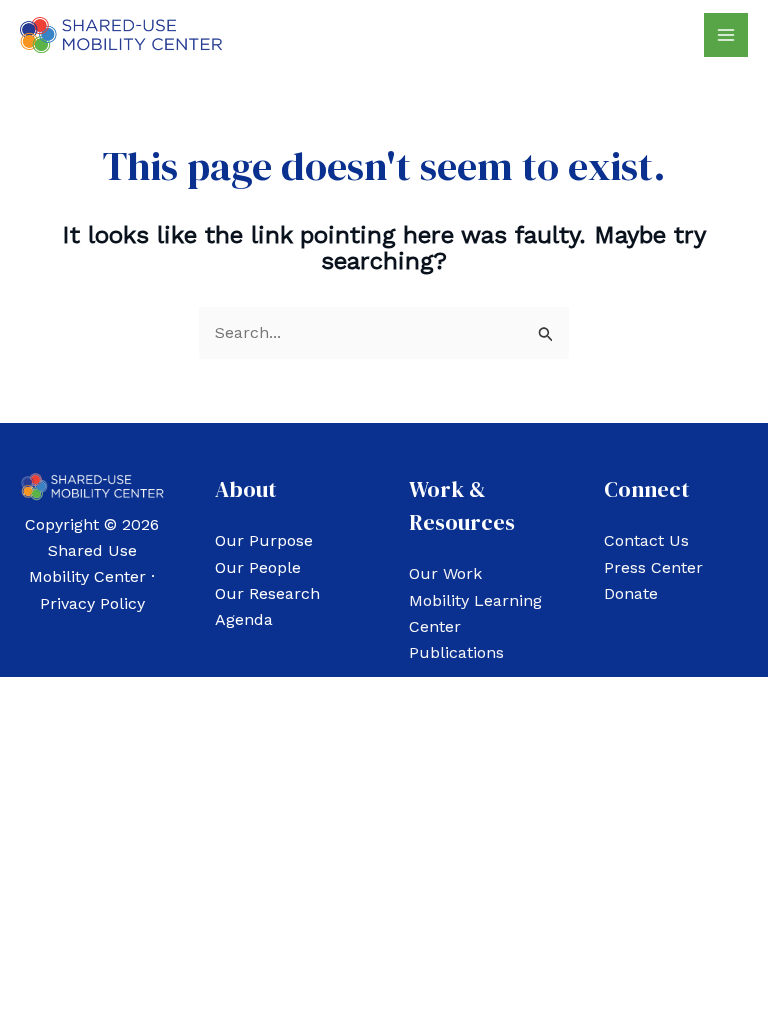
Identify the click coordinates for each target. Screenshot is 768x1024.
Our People (258, 567)
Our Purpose (264, 540)
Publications (456, 652)
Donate (631, 593)
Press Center (653, 567)
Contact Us (646, 540)
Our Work (445, 573)
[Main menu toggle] (726, 35)
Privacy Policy (92, 603)
